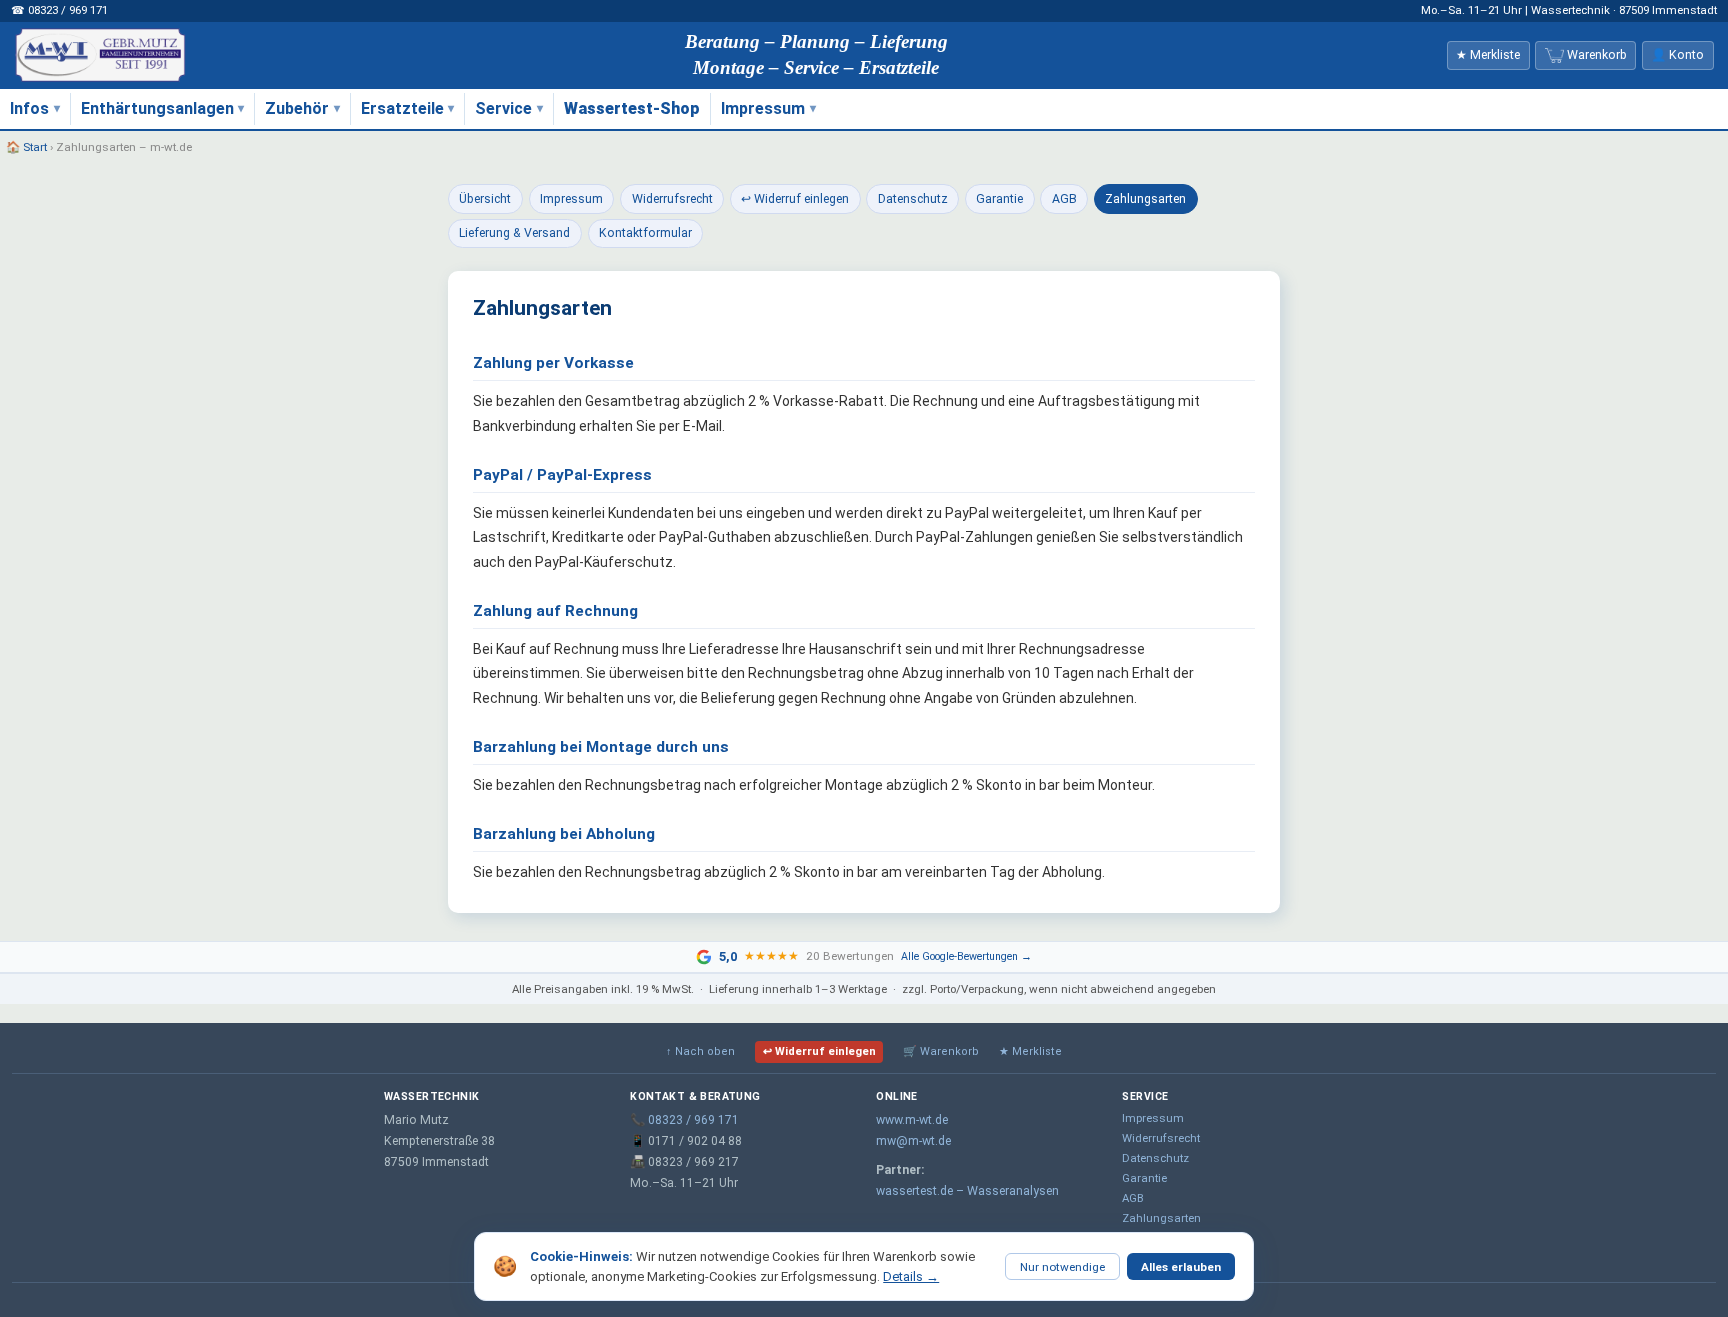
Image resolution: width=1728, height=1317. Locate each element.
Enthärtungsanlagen (157, 108)
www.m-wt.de (912, 1120)
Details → (911, 1276)
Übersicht (485, 199)
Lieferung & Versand (514, 233)
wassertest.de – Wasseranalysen (967, 1191)
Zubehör (297, 108)
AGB (1064, 199)
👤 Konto (1677, 55)
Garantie (999, 199)
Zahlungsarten (1145, 199)
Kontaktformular (645, 233)
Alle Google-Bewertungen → (966, 956)
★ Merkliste (1030, 1051)
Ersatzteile (402, 108)
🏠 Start (26, 147)
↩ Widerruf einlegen (795, 199)
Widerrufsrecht (672, 199)
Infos (29, 108)
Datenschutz (913, 199)
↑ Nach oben (700, 1051)
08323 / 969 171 (693, 1120)
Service (503, 108)
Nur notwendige (1062, 1267)
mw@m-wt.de (913, 1141)
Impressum (763, 108)
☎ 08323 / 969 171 (59, 10)
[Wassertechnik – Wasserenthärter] (100, 55)
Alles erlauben (1181, 1267)
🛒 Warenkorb (941, 1051)
